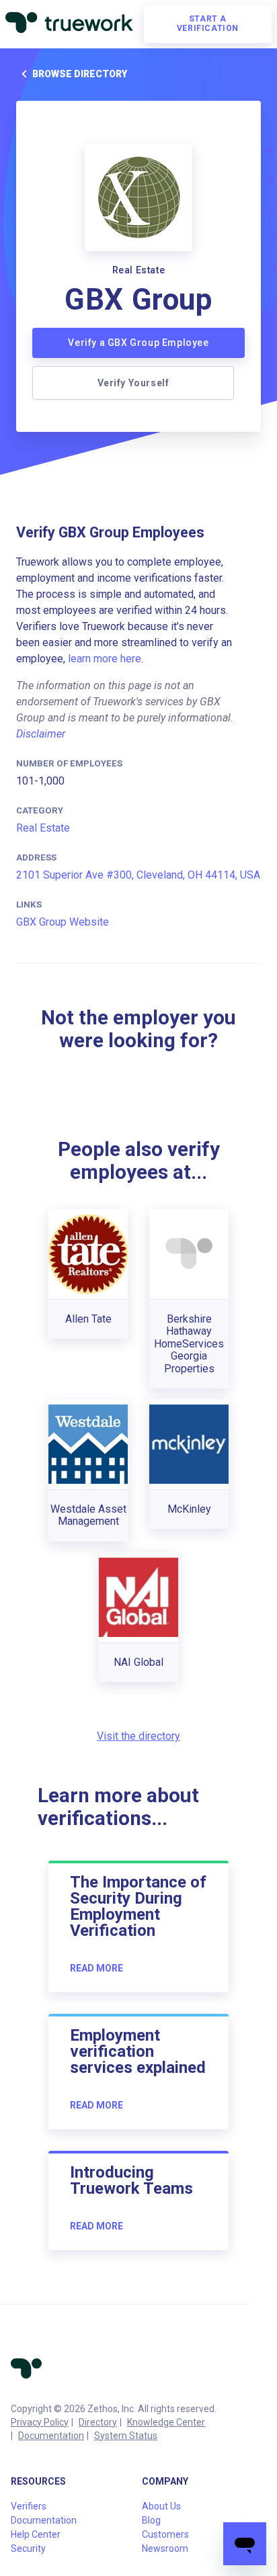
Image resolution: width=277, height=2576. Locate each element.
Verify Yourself (133, 383)
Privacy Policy (40, 2422)
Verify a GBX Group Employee (138, 343)
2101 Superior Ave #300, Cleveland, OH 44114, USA (138, 875)
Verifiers (29, 2506)
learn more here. (106, 659)
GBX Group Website (63, 922)
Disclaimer (41, 734)
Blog (151, 2520)
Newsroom (165, 2548)
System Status (126, 2436)
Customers (165, 2534)
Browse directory (80, 74)
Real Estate (43, 828)
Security (28, 2548)
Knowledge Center (166, 2422)
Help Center (36, 2534)
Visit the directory (138, 1736)
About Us (161, 2506)
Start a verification (208, 24)
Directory (98, 2422)
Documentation (51, 2436)
